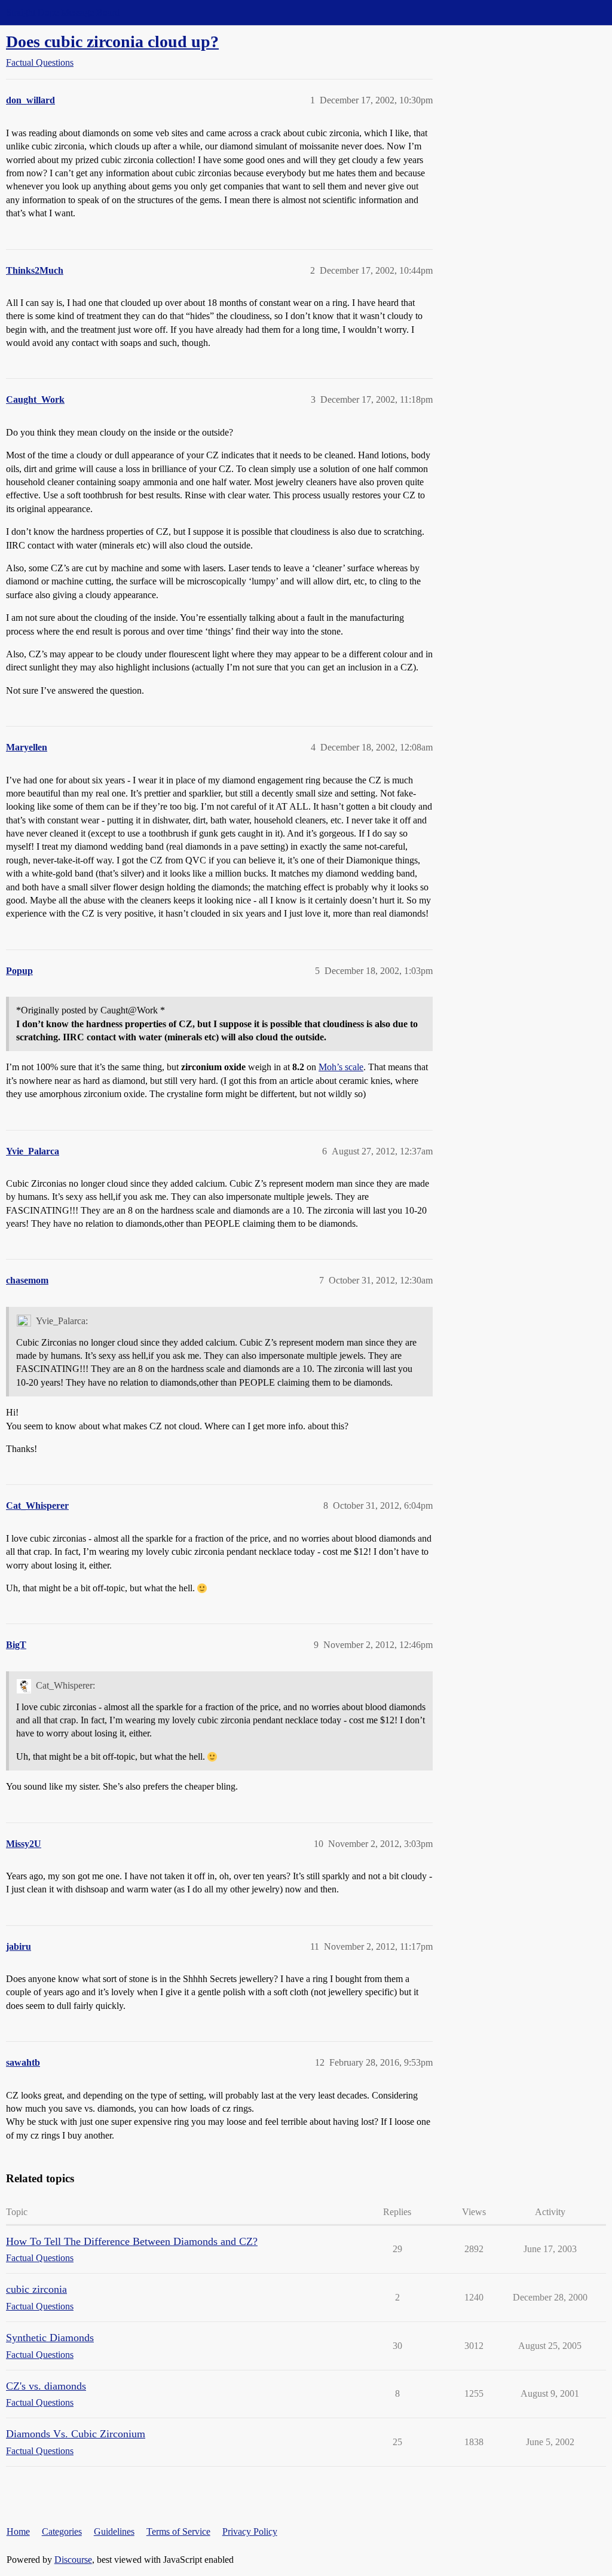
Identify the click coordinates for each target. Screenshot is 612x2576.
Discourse (73, 2560)
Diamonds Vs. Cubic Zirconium (76, 2434)
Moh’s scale (341, 1067)
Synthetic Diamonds (50, 2338)
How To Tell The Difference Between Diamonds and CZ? (132, 2241)
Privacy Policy (250, 2531)
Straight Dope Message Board (63, 12)
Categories (62, 2531)
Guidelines (114, 2531)
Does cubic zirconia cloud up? (112, 42)
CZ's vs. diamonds (46, 2386)
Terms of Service (178, 2531)
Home (18, 2531)
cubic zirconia (36, 2289)
